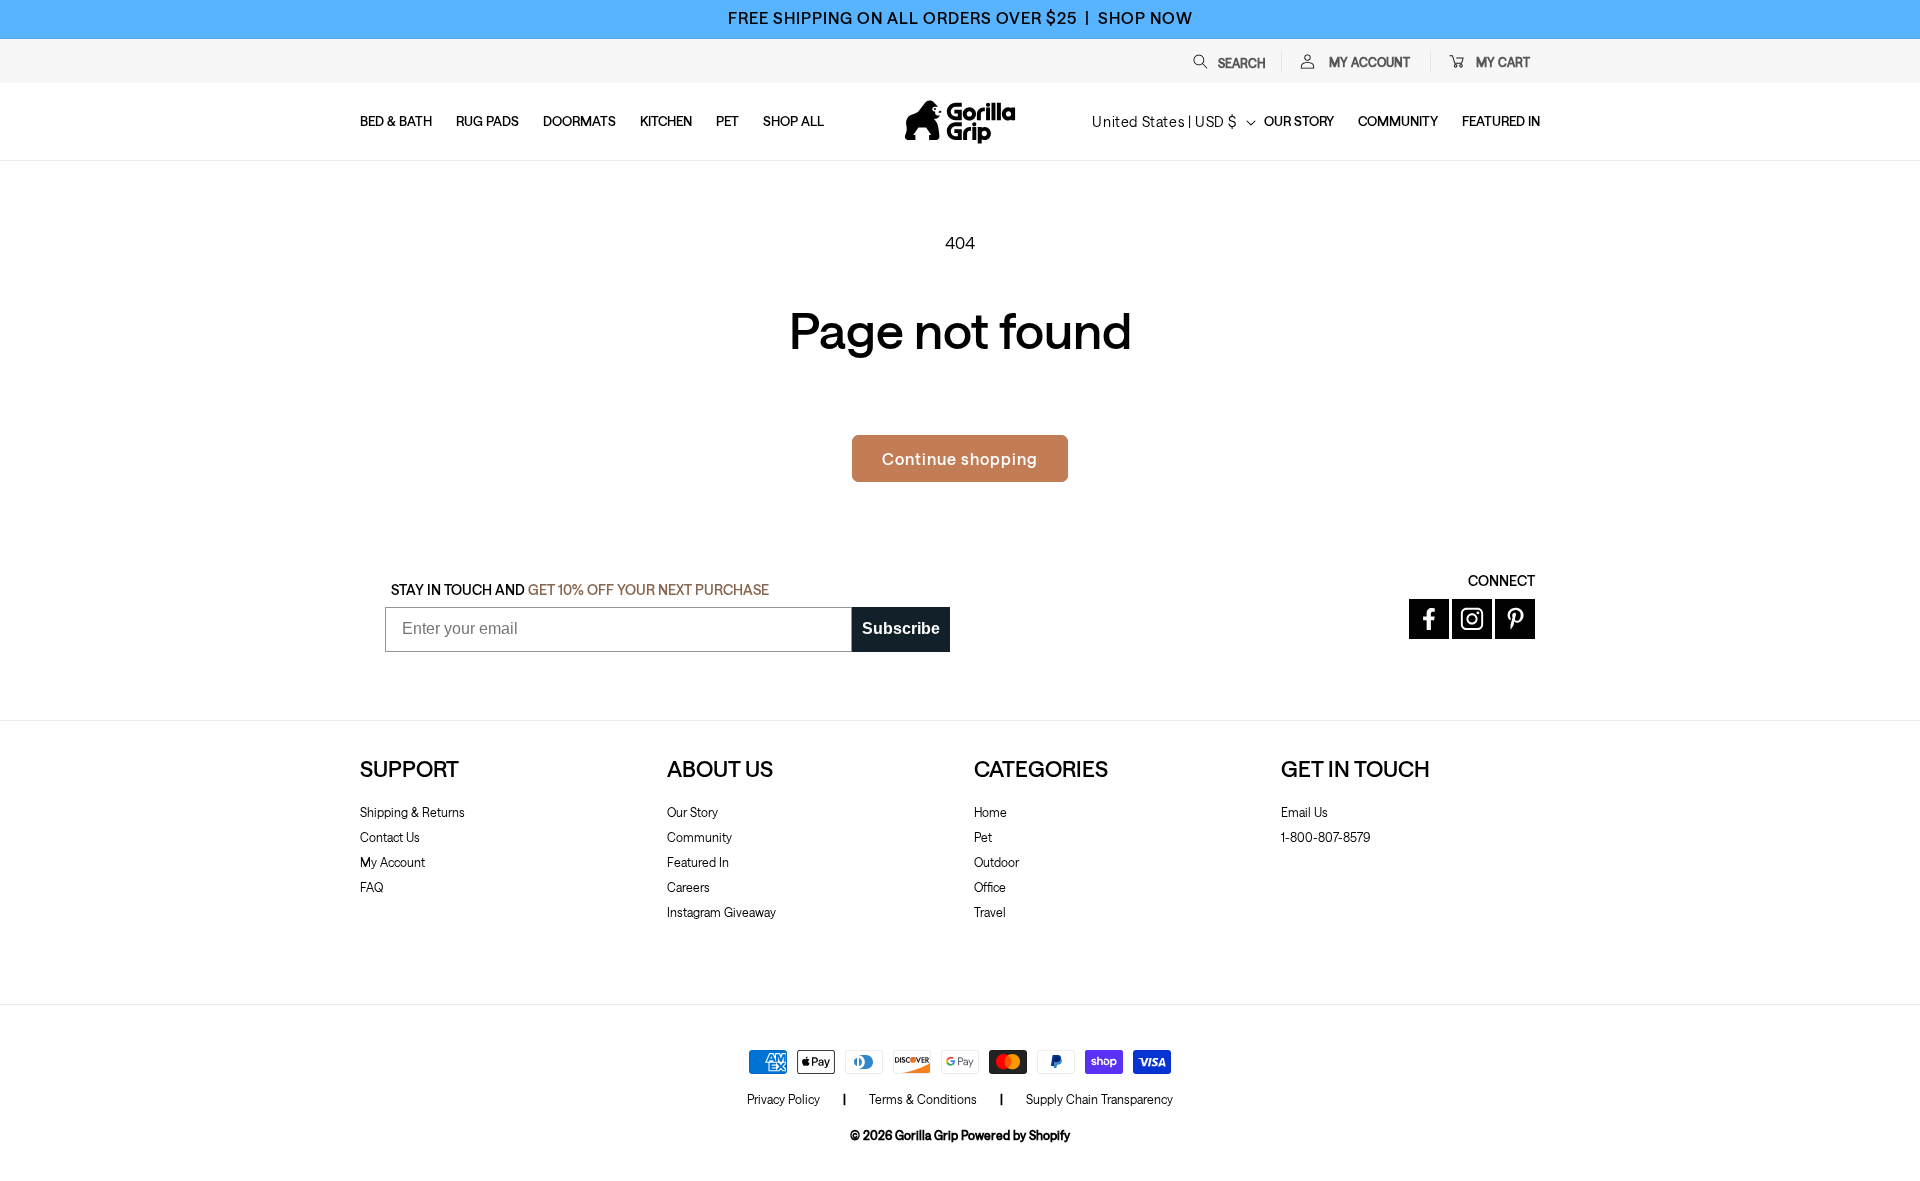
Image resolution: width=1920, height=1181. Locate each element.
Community (699, 837)
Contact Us (390, 837)
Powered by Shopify (1015, 1135)
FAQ (371, 887)
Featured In (698, 862)
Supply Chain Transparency (1099, 1099)
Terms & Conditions (923, 1099)
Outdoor (996, 862)
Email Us (1304, 812)
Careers (688, 887)
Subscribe (901, 628)
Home (990, 812)
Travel (990, 912)
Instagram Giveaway (721, 912)
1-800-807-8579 (1325, 837)
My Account (392, 862)
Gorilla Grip (926, 1135)
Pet (983, 837)
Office (990, 887)
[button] (1239, 61)
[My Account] (1307, 61)
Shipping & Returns (412, 812)
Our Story (692, 812)
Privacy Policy (783, 1099)
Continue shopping (960, 458)
